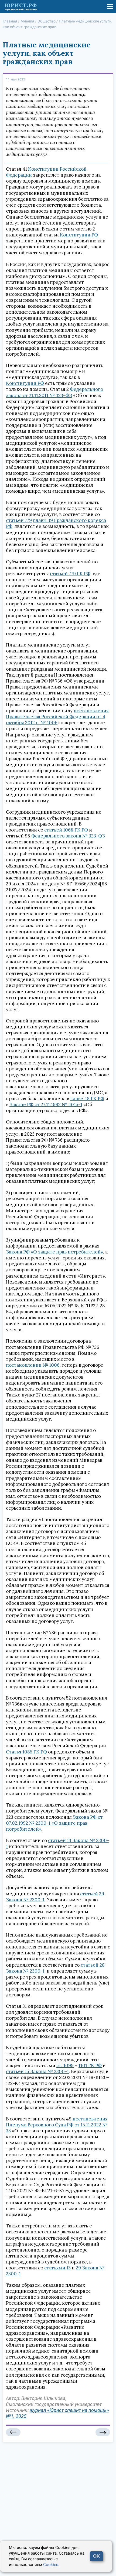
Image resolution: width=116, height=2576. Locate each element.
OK (96, 2556)
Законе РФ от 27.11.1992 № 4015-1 (46, 1105)
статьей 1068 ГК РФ (66, 830)
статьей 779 (19, 520)
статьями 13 (57, 2268)
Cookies (51, 2565)
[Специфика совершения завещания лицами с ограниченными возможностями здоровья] (103, 2432)
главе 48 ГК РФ (87, 1099)
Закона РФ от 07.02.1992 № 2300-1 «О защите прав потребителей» (54, 1823)
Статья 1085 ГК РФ (26, 1752)
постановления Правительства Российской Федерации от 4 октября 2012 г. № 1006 (57, 717)
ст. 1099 (65, 2065)
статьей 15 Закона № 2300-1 (37, 2071)
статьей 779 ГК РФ (70, 574)
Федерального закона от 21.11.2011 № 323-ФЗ (54, 392)
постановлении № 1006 (33, 1365)
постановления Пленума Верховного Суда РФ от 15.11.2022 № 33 (57, 2125)
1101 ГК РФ (90, 2065)
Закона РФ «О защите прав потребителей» (54, 1252)
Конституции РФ (79, 235)
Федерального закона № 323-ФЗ (68, 836)
